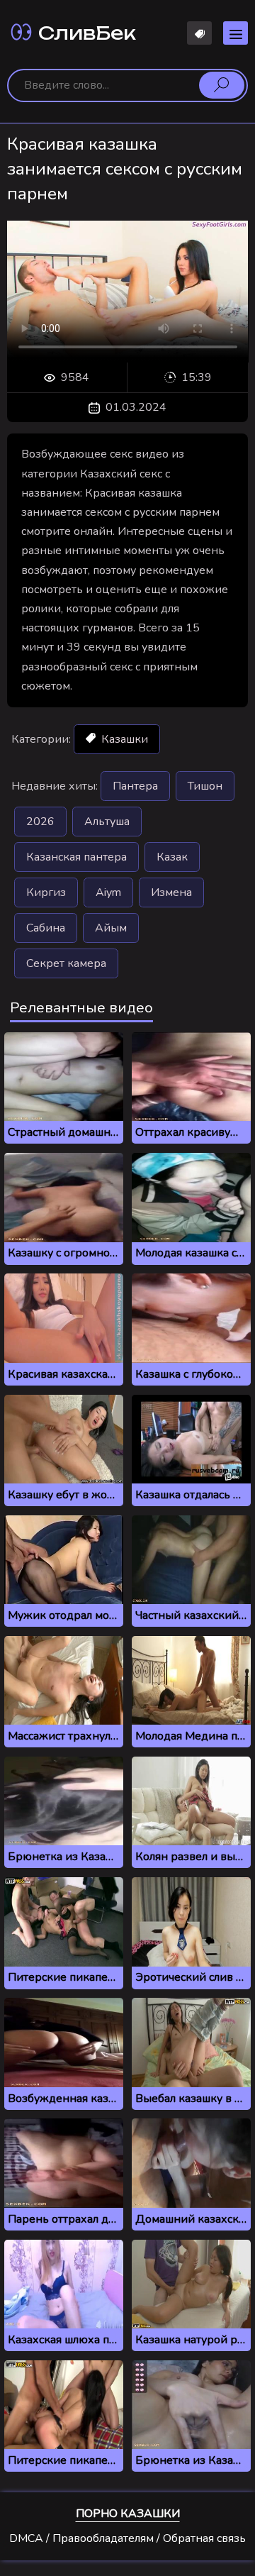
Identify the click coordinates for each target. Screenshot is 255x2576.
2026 (40, 822)
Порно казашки (128, 2514)
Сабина (46, 928)
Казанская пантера (76, 857)
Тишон (205, 786)
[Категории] (236, 33)
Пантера (135, 786)
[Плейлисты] (199, 33)
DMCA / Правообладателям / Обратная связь (127, 2538)
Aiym (108, 892)
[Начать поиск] (222, 85)
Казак (172, 857)
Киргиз (46, 892)
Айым (111, 928)
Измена (171, 892)
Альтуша (107, 822)
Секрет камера (66, 963)
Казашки (123, 739)
